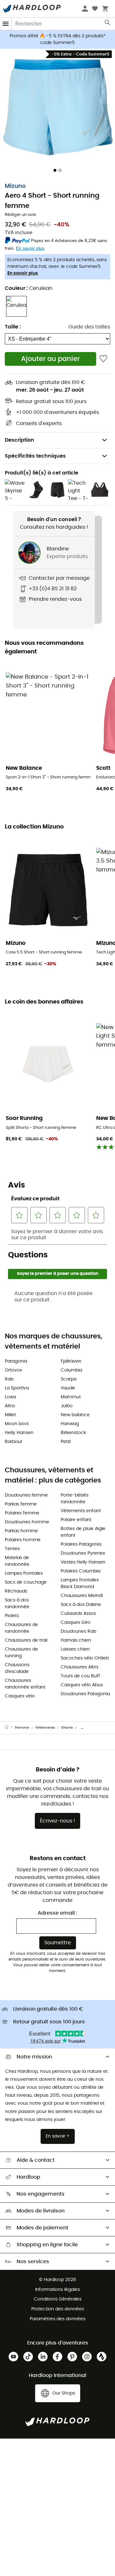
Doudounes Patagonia (85, 1694)
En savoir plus (23, 273)
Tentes (12, 1549)
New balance (75, 1415)
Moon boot (17, 1424)
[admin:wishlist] (103, 359)
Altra (10, 1406)
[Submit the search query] (108, 24)
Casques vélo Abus (82, 1685)
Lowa (10, 1397)
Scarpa (69, 1379)
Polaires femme (22, 1513)
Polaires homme (23, 1540)
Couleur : (29, 288)
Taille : (13, 327)
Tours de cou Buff (80, 1676)
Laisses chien (75, 1649)
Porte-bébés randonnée (75, 1499)
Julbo (67, 1406)
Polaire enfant (76, 1520)
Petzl (66, 1442)
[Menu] (6, 24)
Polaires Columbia (80, 1571)
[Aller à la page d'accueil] (10, 1728)
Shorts (67, 1728)
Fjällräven (71, 1361)
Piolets (12, 1616)
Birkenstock (73, 1433)
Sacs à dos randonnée (17, 1604)
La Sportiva (17, 1388)
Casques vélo (20, 1696)
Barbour (14, 1442)
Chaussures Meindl (82, 1596)
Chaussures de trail (26, 1640)
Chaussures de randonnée (21, 1628)
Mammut (71, 1397)
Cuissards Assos (78, 1614)
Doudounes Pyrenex (83, 1553)
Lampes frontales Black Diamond (80, 1583)
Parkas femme (21, 1504)
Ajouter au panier (50, 359)
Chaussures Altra (79, 1667)
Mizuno (15, 186)
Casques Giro (76, 1623)
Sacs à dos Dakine (81, 1605)
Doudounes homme (27, 1522)
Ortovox (13, 1370)
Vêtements (45, 1728)
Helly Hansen (19, 1433)
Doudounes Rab (78, 1631)
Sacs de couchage (26, 1582)
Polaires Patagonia (81, 1544)
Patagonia (16, 1361)
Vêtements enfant (81, 1511)
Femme (22, 1728)
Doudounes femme (26, 1495)
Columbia (71, 1370)
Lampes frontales (24, 1573)
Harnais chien (76, 1640)
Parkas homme (21, 1531)
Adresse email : (57, 1913)
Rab (9, 1379)
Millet (10, 1415)
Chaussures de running (21, 1653)
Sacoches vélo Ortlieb (85, 1658)
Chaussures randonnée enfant (25, 1684)
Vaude (68, 1388)
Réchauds (16, 1591)
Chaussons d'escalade (17, 1668)
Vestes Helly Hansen (83, 1562)
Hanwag (70, 1424)
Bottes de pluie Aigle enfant (83, 1532)
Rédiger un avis (20, 215)
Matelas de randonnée (17, 1561)
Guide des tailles (89, 327)
